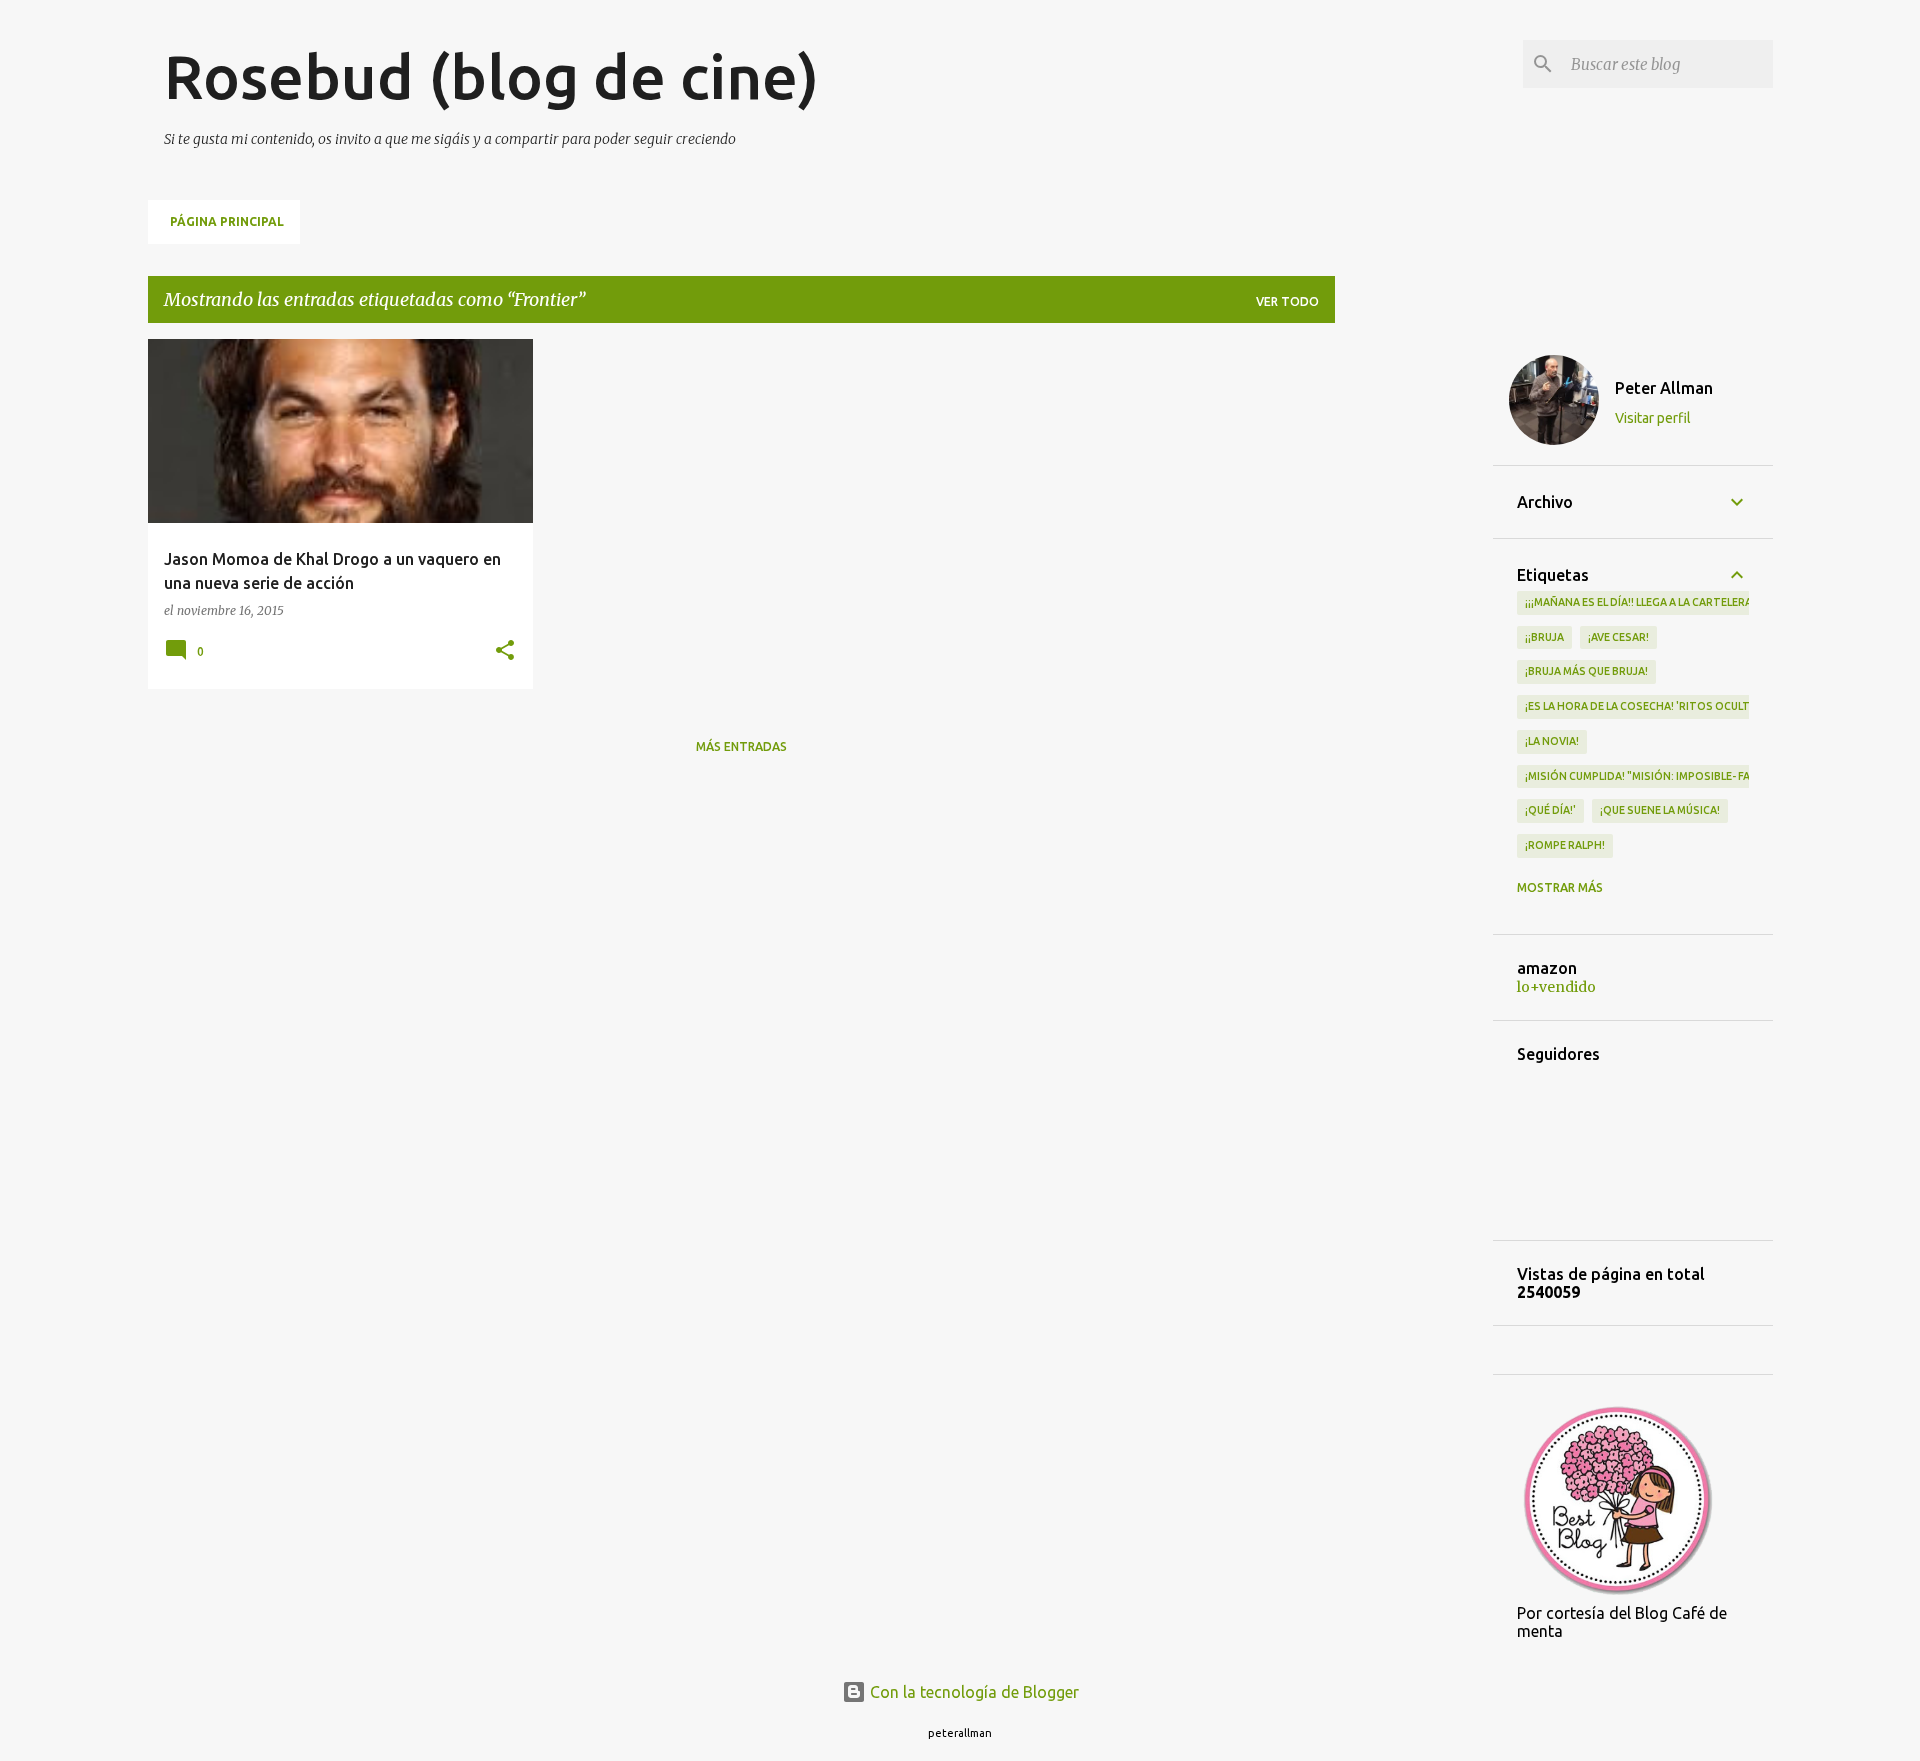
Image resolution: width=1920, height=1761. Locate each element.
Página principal (227, 221)
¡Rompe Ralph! (1565, 845)
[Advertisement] (1414, 639)
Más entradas (741, 746)
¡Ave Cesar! (1618, 637)
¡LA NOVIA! (1552, 741)
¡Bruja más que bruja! (1586, 671)
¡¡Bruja (1544, 637)
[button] (505, 651)
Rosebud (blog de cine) (491, 76)
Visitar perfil (1653, 418)
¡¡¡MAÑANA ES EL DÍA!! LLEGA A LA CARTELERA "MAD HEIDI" (1671, 602)
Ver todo (1287, 301)
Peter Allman (1664, 388)
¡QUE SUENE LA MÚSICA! (1660, 810)
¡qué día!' (1550, 810)
